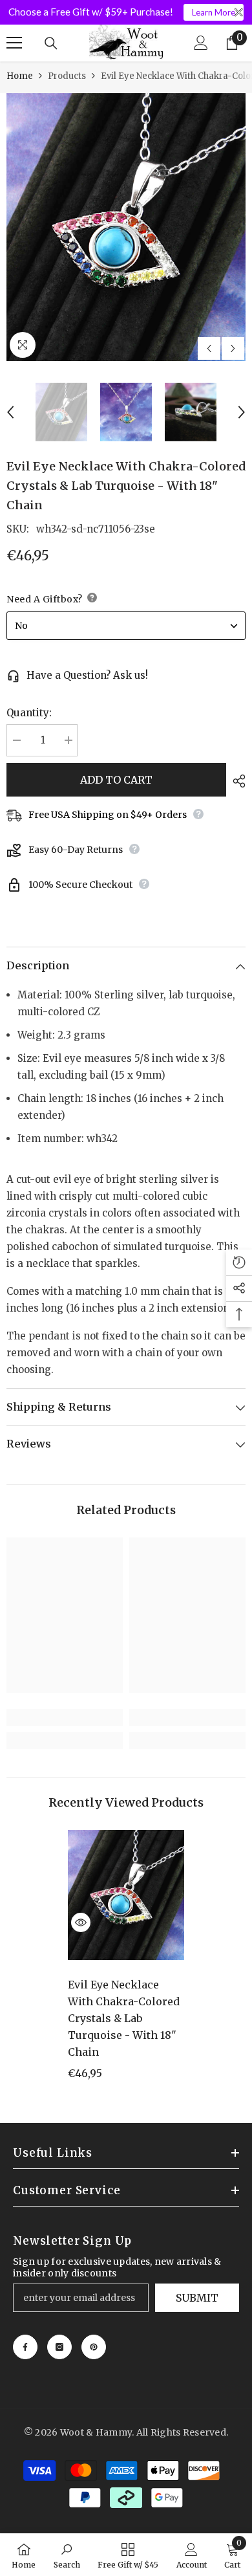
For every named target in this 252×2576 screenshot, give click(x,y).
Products (67, 76)
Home (20, 76)
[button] (209, 348)
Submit (197, 2298)
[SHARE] (236, 781)
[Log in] (201, 43)
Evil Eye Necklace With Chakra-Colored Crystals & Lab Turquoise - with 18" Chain (124, 2018)
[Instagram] (59, 2347)
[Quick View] (81, 1922)
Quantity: (29, 713)
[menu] (14, 43)
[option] (126, 227)
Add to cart (116, 780)
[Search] (51, 43)
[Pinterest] (94, 2347)
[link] (65, 1717)
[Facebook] (25, 2347)
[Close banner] (239, 13)
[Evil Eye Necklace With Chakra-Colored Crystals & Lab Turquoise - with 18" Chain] (126, 1895)
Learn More (214, 12)
